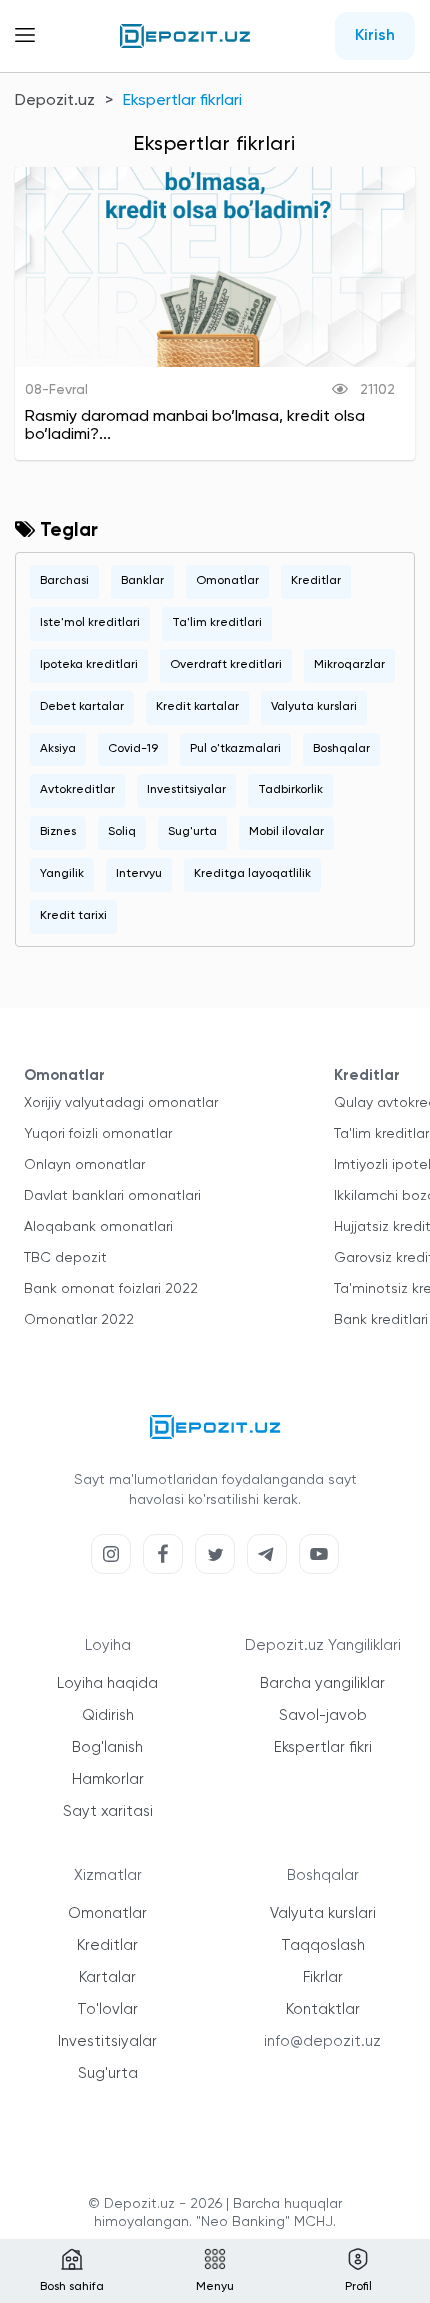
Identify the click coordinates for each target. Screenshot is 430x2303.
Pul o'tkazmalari (235, 749)
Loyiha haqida (107, 1683)
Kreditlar (316, 581)
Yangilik (62, 874)
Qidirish (108, 1715)
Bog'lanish (107, 1747)
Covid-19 (133, 749)
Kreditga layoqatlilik (252, 874)
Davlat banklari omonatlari (112, 1196)
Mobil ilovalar (286, 832)
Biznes (58, 832)
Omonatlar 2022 (79, 1320)
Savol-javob (323, 1715)
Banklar (142, 581)
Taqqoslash (323, 1945)
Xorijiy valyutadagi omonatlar (121, 1103)
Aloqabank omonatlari (98, 1227)
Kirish (375, 36)
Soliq (122, 832)
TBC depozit (65, 1258)
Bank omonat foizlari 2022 (111, 1289)
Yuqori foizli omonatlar (98, 1134)
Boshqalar (341, 749)
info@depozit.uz (322, 2041)
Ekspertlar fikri (323, 1747)
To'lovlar (107, 2009)
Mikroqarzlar (349, 665)
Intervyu (139, 874)
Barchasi (64, 581)
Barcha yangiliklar (322, 1683)
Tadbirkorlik (290, 790)
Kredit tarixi (73, 916)
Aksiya (58, 749)
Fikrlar (323, 1977)
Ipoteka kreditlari (89, 665)
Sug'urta (192, 832)
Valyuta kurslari (314, 707)
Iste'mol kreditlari (90, 623)
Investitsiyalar (186, 790)
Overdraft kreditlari (226, 665)
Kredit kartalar (197, 707)
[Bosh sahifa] (185, 36)
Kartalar (107, 1977)
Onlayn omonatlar (84, 1165)
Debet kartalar (82, 707)
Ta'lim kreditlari (217, 623)
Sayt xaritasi (108, 1811)
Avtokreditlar (77, 790)
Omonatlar (227, 581)
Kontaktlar (323, 2009)
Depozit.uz (55, 101)
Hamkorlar (108, 1779)
